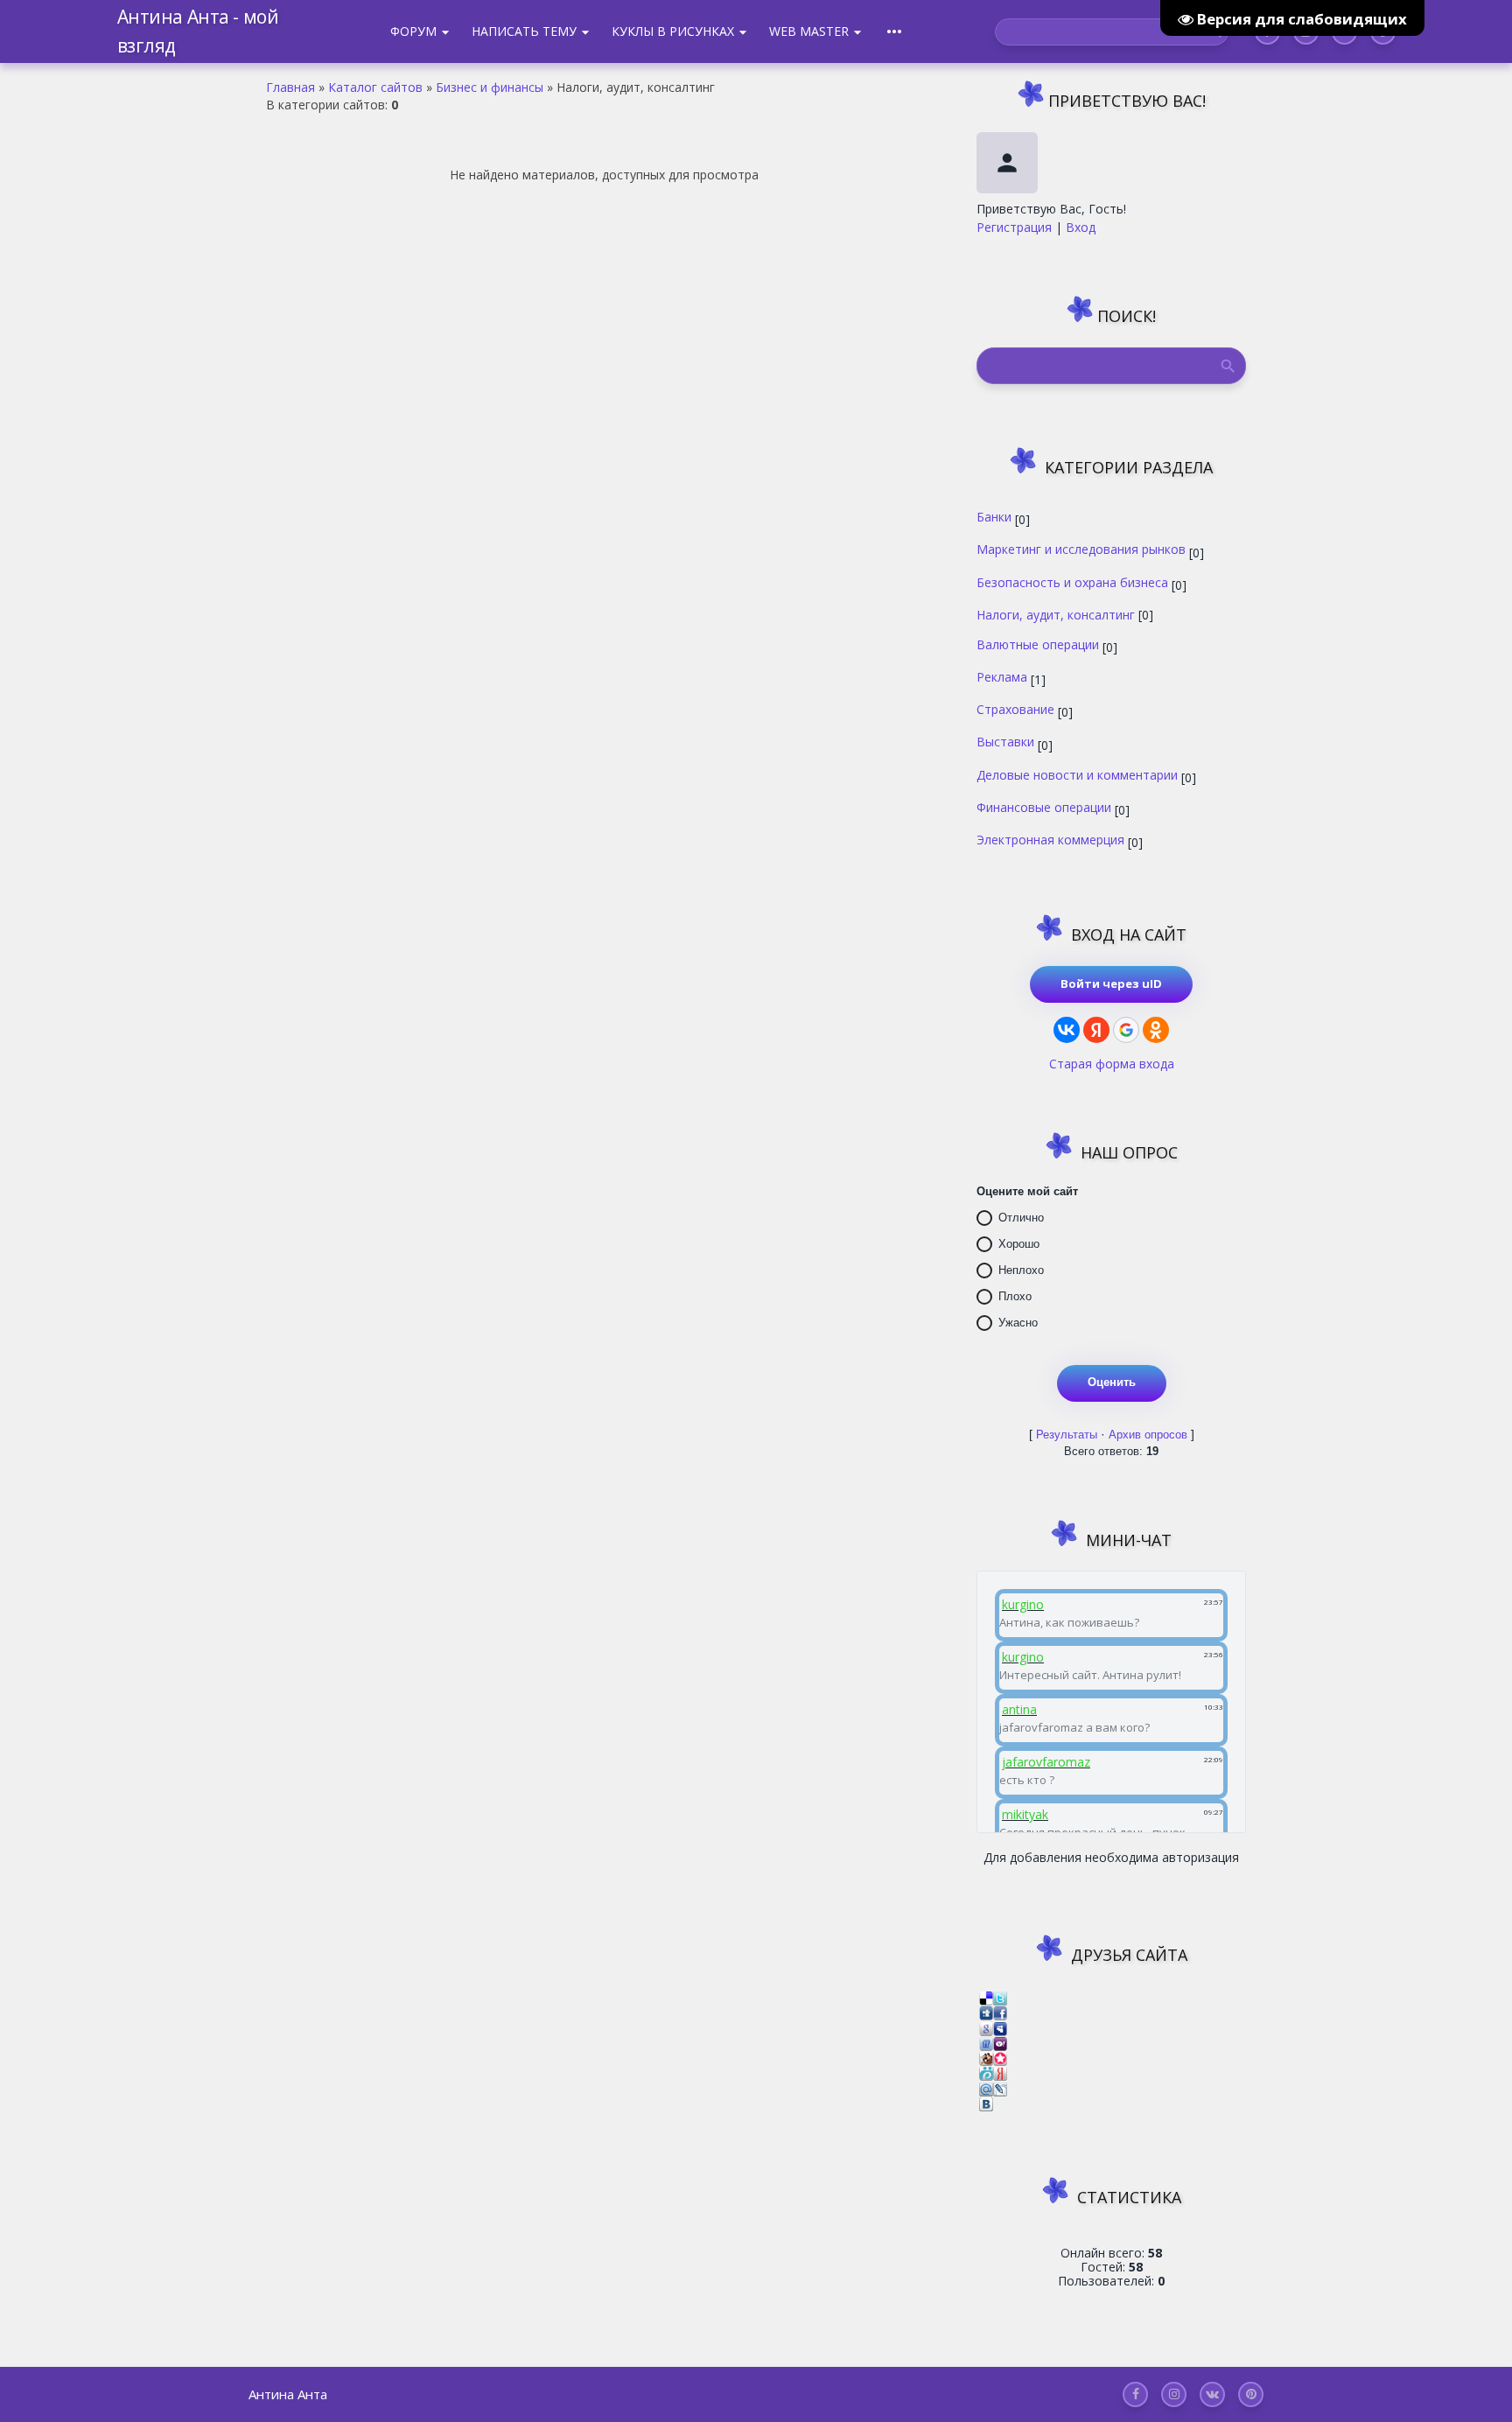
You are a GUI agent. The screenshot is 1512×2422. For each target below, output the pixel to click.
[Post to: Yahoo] (1000, 2043)
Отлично (1021, 1218)
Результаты (1067, 1435)
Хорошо (1019, 1244)
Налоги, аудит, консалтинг (1056, 614)
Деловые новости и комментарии (1077, 774)
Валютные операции (1038, 644)
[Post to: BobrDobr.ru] (986, 2058)
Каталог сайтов (375, 87)
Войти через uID (1111, 983)
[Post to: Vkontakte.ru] (986, 2103)
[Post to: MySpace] (1000, 2027)
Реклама (1002, 676)
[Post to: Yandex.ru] (1000, 2072)
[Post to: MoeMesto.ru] (986, 2072)
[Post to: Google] (986, 2027)
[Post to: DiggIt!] (986, 2012)
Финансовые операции (1044, 807)
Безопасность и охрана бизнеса (1072, 582)
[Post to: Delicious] (986, 1997)
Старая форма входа (1112, 1064)
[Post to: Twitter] (1000, 1997)
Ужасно (1018, 1323)
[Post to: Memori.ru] (1000, 2058)
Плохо (1015, 1296)
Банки (994, 516)
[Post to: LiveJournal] (1000, 2087)
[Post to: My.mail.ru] (986, 2087)
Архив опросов (1148, 1435)
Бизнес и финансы (490, 87)
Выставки (1005, 741)
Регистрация (1014, 227)
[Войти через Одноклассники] (1156, 1030)
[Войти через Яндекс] (1096, 1030)
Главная (290, 87)
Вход (1081, 227)
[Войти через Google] (1126, 1030)
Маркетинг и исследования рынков (1081, 549)
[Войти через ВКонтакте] (1067, 1030)
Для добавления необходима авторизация (1111, 1857)
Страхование (1015, 709)
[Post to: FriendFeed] (986, 2043)
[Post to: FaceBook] (1000, 2012)
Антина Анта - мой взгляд (198, 31)
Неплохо (1021, 1270)
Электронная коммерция (1050, 839)
